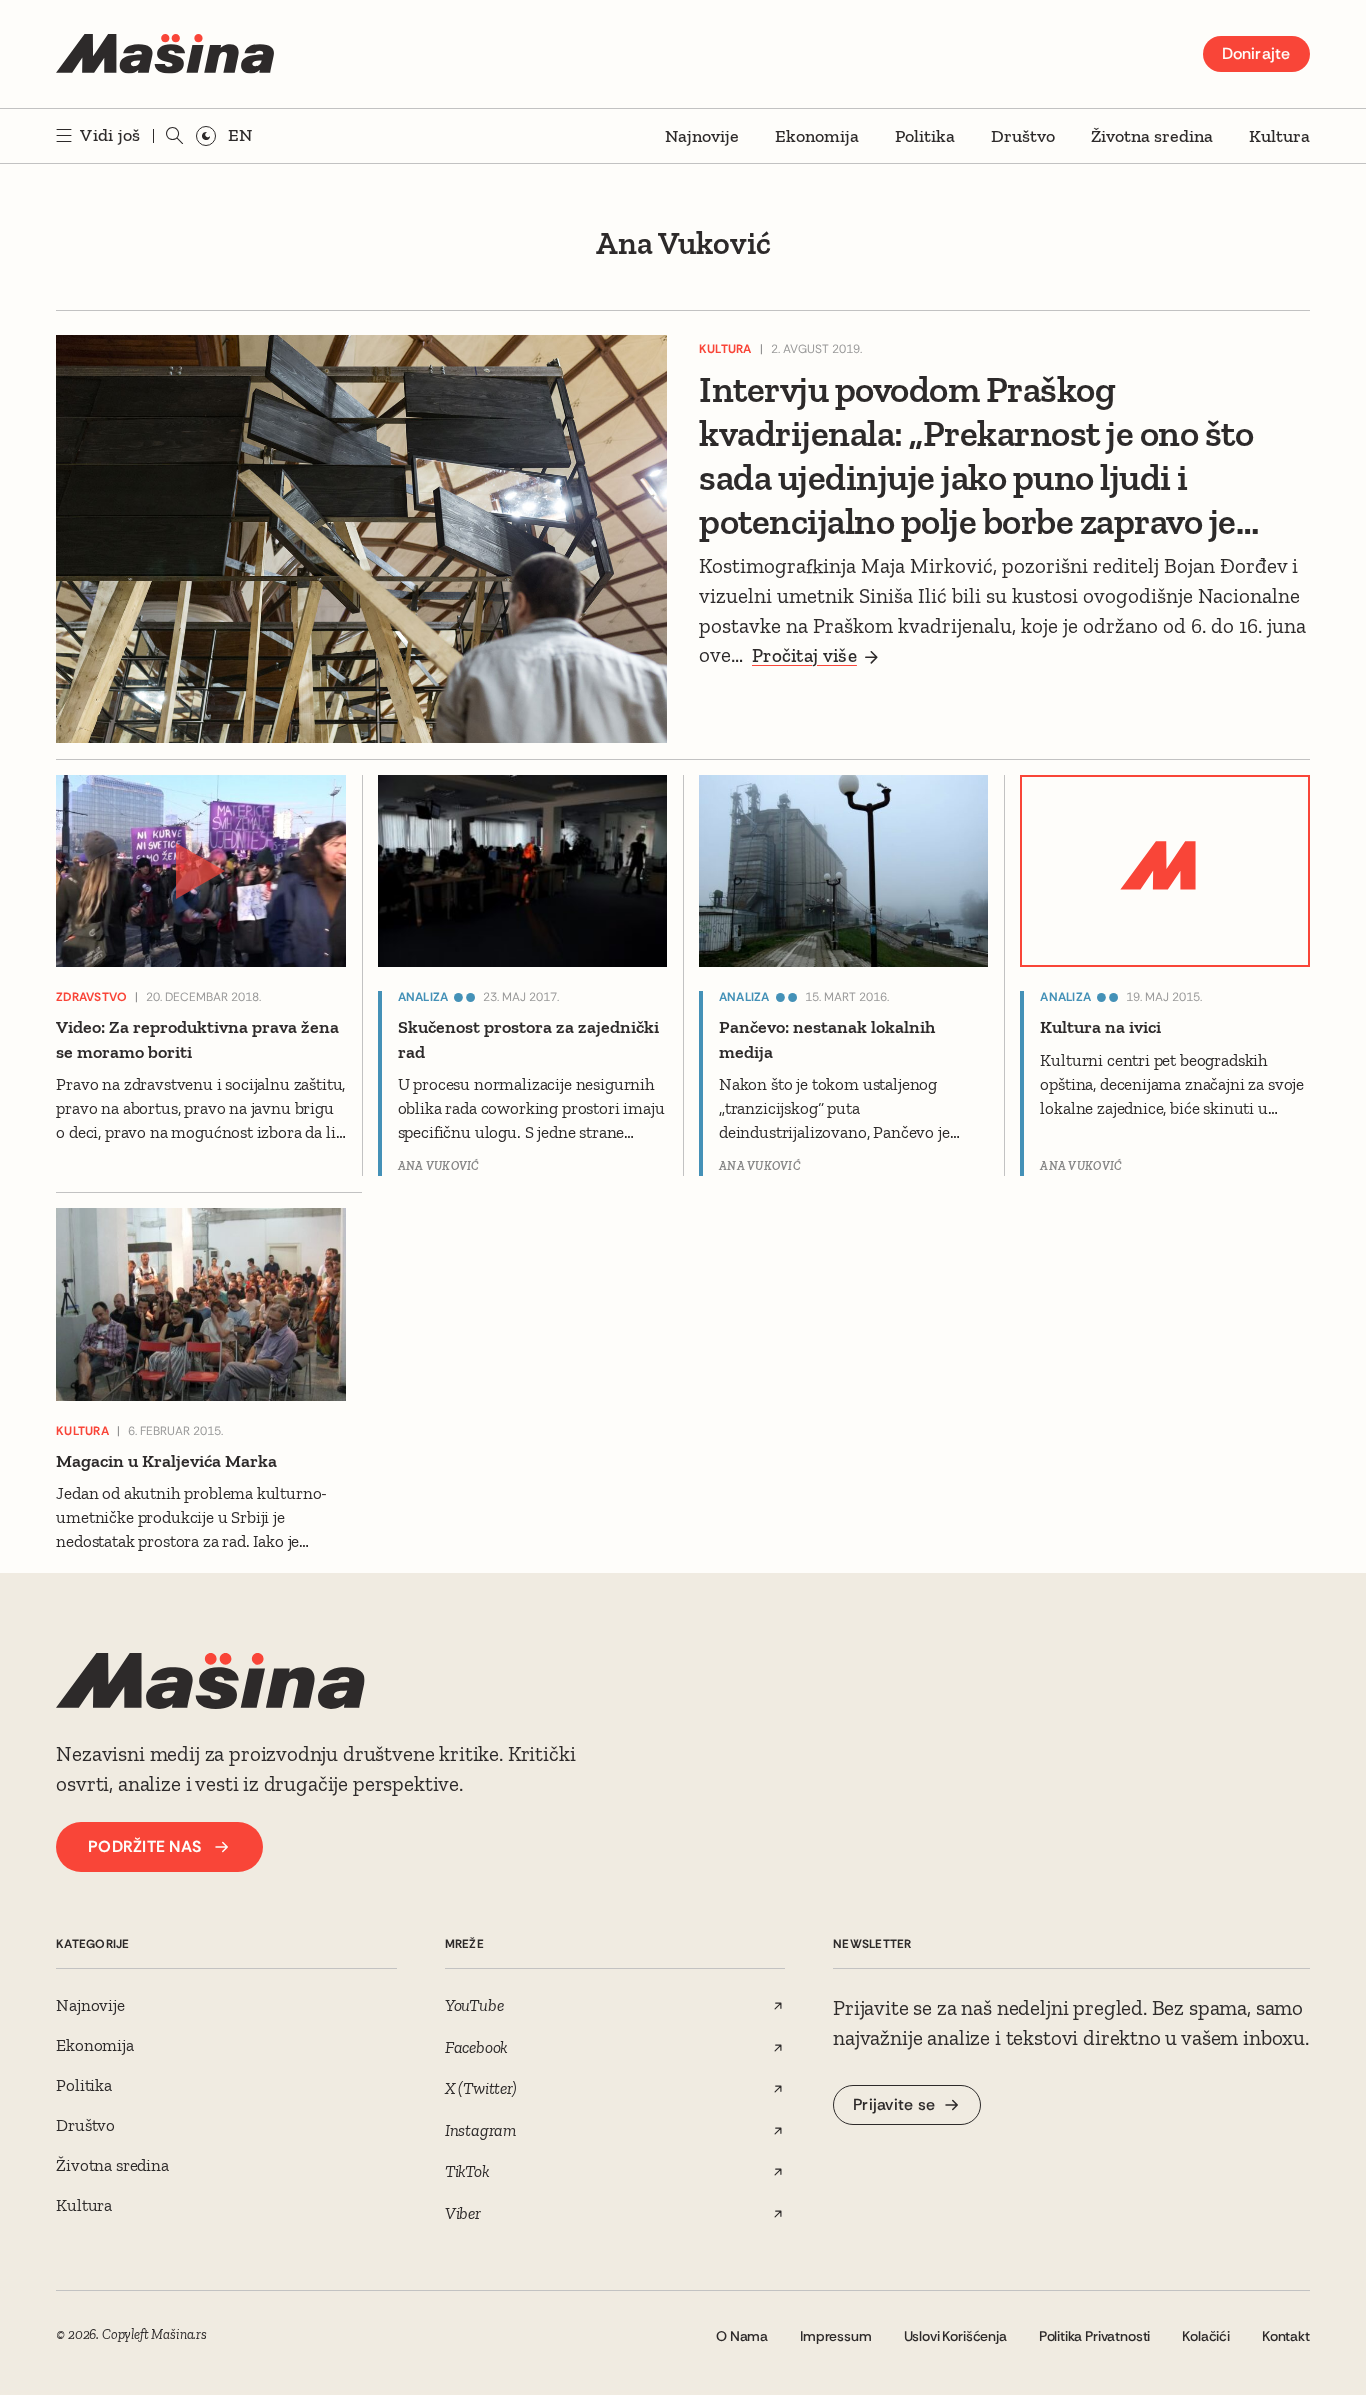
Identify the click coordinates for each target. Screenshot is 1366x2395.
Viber (463, 2213)
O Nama (742, 2336)
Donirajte (1256, 53)
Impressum (835, 2336)
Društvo (1023, 136)
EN (240, 135)
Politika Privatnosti (1095, 2336)
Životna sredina (1152, 136)
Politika (925, 136)
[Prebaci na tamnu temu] (206, 136)
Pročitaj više (804, 655)
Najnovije (702, 136)
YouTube (474, 2005)
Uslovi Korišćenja (955, 2336)
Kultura (1279, 136)
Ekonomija (817, 136)
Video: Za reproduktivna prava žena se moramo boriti (197, 1039)
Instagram (480, 2130)
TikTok (467, 2171)
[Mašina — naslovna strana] (165, 54)
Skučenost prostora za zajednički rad (528, 1039)
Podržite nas (144, 1846)
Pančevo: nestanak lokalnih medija (827, 1039)
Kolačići (1206, 2336)
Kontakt (1286, 2336)
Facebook (477, 2047)
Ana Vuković (438, 1166)
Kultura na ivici (1100, 1027)
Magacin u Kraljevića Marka (166, 1461)
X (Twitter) (481, 2088)
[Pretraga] (175, 136)
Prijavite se (894, 2104)
